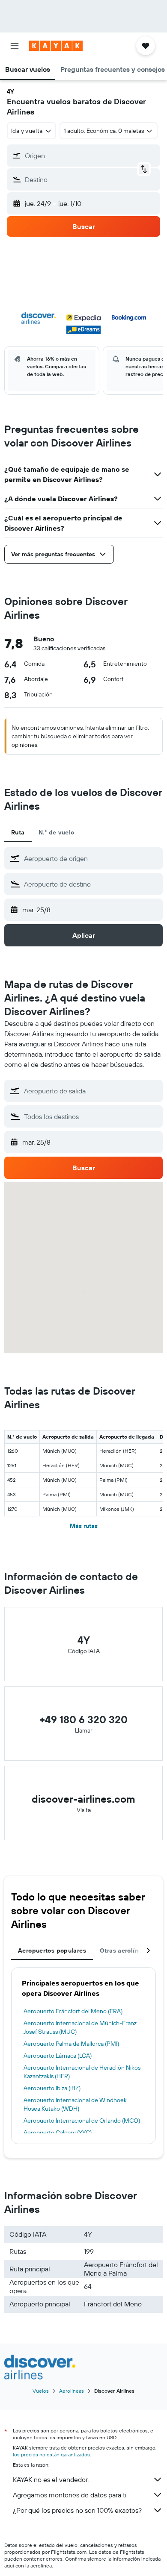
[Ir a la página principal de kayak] (56, 46)
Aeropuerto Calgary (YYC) (58, 2132)
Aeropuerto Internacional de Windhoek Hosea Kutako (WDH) (75, 2104)
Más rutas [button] (84, 1526)
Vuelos (41, 2391)
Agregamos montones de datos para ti (70, 2495)
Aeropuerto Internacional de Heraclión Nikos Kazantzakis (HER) (82, 2072)
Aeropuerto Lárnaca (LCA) (58, 2056)
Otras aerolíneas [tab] (124, 1950)
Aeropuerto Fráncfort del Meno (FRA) (73, 2011)
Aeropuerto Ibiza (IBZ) (52, 2088)
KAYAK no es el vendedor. (51, 2479)
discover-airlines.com (83, 1799)
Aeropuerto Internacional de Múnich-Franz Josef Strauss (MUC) (80, 2027)
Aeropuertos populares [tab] (52, 1950)
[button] (15, 46)
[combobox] (91, 858)
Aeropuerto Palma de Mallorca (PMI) (71, 2044)
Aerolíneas (72, 2391)
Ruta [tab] (18, 832)
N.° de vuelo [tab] (57, 832)
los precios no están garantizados (51, 2454)
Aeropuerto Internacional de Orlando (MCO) (82, 2121)
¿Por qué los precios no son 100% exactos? (77, 2510)
